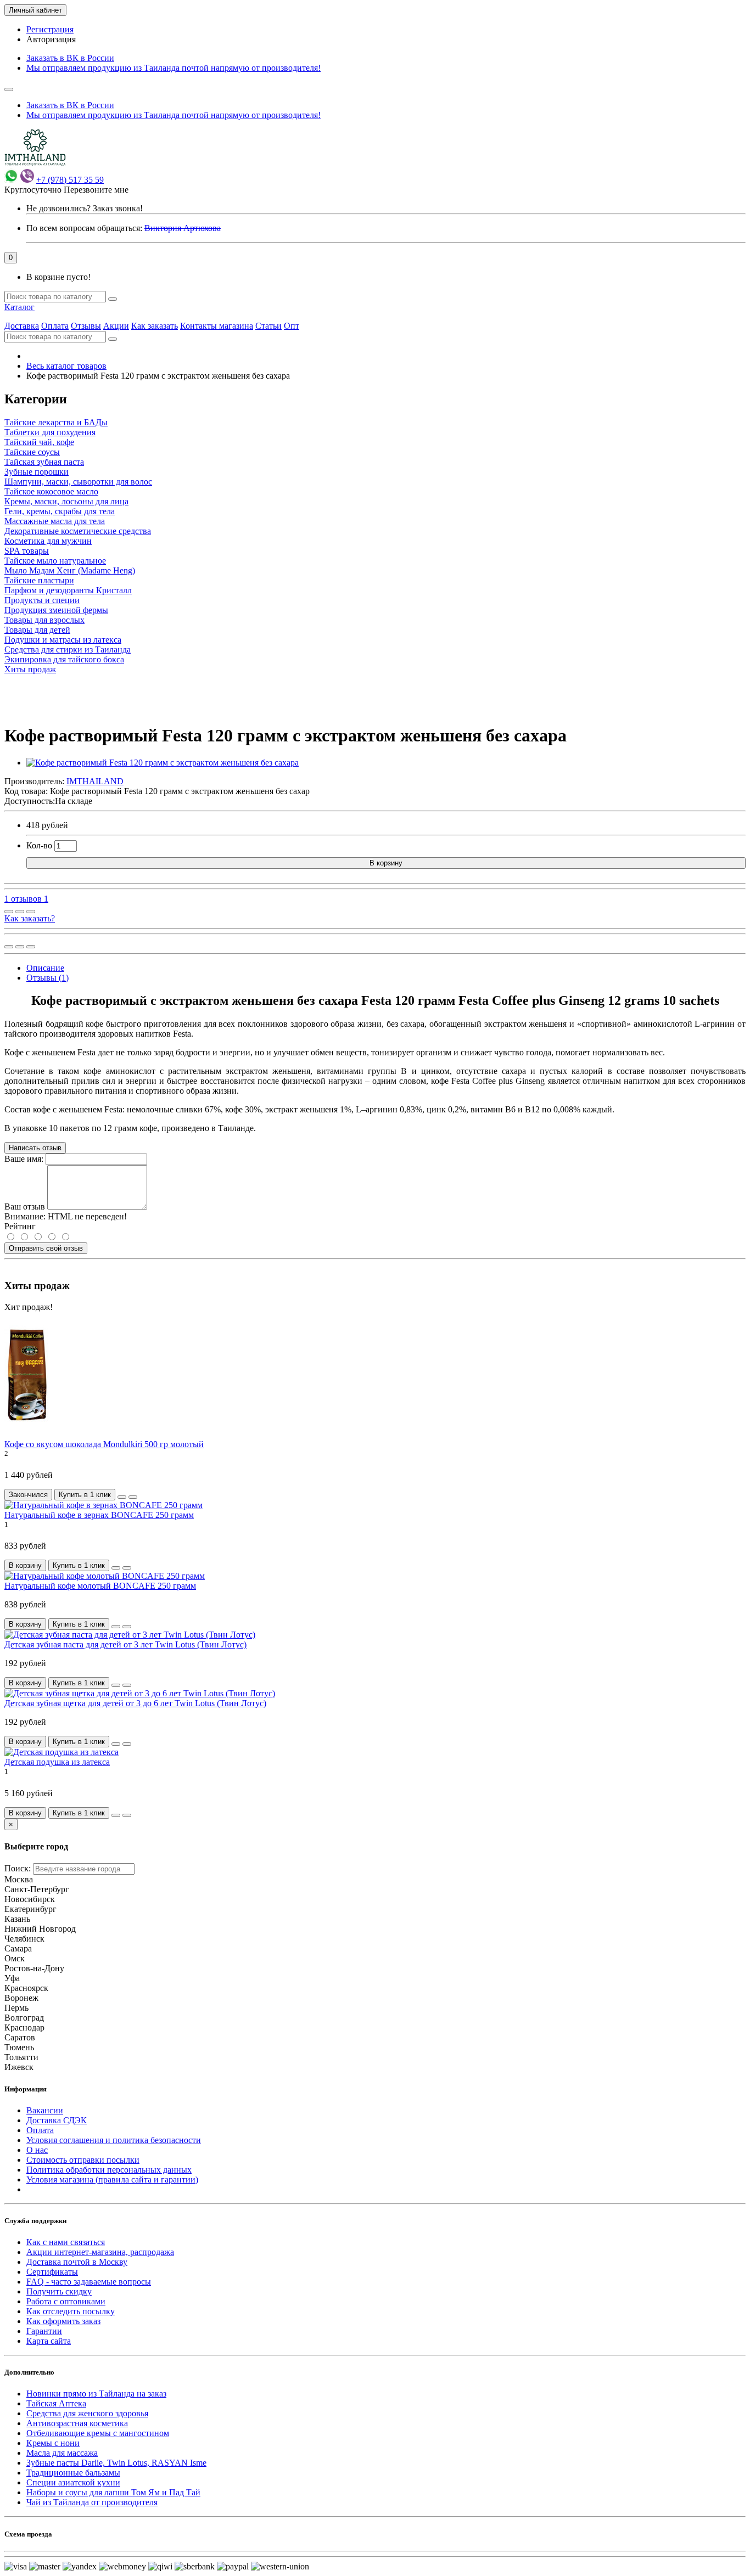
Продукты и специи (42, 600)
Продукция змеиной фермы (56, 610)
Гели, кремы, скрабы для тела (60, 511)
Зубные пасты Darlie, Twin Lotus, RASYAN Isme (116, 2463)
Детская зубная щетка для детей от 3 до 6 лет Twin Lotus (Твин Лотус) (135, 1703)
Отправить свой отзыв (46, 1248)
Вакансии (45, 2110)
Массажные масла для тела (55, 521)
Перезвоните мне (96, 190)
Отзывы (86, 326)
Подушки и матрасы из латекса (63, 640)
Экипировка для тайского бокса (64, 659)
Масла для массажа (62, 2453)
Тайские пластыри (39, 580)
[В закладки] (20, 912)
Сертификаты (52, 2272)
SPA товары (27, 551)
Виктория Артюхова (183, 228)
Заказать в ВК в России (70, 58)
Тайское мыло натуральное (55, 561)
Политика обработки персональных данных (109, 2170)
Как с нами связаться (66, 2242)
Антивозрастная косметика (77, 2423)
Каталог (19, 307)
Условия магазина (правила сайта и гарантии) (112, 2180)
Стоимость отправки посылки (83, 2160)
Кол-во (39, 845)
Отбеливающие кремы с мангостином (98, 2433)
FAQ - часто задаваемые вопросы (89, 2282)
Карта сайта (49, 2341)
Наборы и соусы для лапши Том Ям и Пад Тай (113, 2492)
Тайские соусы (32, 452)
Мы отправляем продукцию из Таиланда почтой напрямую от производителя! (173, 68)
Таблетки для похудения (50, 432)
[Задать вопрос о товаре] (9, 912)
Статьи (268, 326)
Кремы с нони (53, 2443)
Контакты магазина (217, 326)
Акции (116, 326)
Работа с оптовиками (66, 2301)
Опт (292, 326)
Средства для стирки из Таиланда (68, 649)
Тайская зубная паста (44, 462)
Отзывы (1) (47, 978)
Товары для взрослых (44, 620)
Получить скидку (59, 2291)
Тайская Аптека (56, 2403)
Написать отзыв (35, 1148)
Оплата (55, 326)
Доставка (22, 326)
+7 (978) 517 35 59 (70, 180)
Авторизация (51, 39)
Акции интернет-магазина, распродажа (100, 2252)
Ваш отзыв (25, 1207)
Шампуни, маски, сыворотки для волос (78, 482)
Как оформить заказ (63, 2321)
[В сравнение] (31, 912)
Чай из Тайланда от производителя (92, 2502)
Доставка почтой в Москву (77, 2262)
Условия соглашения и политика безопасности (114, 2140)
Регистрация (50, 29)
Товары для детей (37, 630)
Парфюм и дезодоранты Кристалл (68, 590)
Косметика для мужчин (48, 541)
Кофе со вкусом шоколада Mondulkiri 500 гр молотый (104, 1444)
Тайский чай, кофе (39, 442)
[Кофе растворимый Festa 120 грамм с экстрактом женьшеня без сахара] (163, 763)
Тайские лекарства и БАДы (56, 422)
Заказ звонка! (85, 208)
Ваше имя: (24, 1159)
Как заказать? (30, 918)
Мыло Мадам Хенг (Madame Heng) (70, 570)
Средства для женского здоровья (87, 2413)
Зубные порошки (37, 472)
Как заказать (155, 326)
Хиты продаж (30, 669)
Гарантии (44, 2331)
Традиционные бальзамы (73, 2473)
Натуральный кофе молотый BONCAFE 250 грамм (100, 1586)
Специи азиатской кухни (73, 2482)
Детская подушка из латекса (57, 1762)
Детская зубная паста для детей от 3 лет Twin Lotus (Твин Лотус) (125, 1644)
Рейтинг (20, 1226)
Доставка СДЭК (57, 2120)
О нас (37, 2150)
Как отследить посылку (71, 2311)
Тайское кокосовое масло (51, 491)
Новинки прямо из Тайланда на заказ (96, 2394)
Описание (45, 968)
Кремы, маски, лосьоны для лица (66, 501)
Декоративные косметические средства (78, 531)
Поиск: (18, 1868)
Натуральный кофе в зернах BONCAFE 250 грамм (99, 1515)
